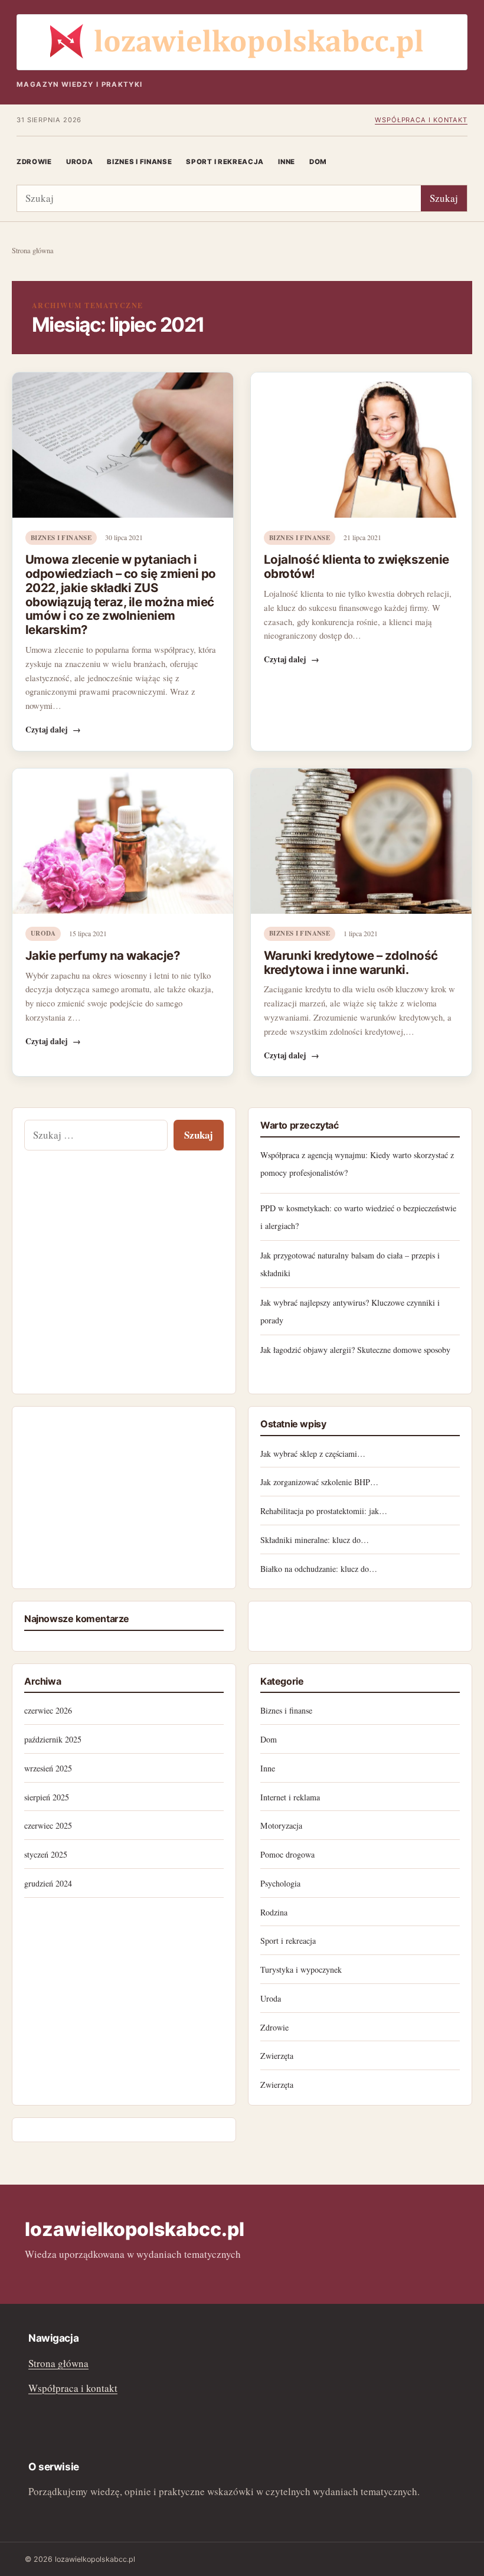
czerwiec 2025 (48, 1825)
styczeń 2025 (46, 1854)
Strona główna (33, 251)
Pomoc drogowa (287, 1854)
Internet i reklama (290, 1797)
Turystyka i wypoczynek (301, 1969)
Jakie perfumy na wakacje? (103, 955)
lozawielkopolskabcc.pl (135, 2229)
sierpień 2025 (47, 1797)
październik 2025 (53, 1739)
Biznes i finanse (139, 162)
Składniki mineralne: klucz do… (315, 1540)
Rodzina (274, 1912)
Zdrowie (34, 162)
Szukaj (444, 198)
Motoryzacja (281, 1825)
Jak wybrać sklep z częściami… (313, 1454)
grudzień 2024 (48, 1883)
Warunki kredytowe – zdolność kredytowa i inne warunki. (351, 962)
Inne (287, 162)
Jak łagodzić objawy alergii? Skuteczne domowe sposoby (355, 1350)
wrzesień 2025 (48, 1768)
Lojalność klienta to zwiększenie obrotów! (357, 566)
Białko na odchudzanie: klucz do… (319, 1569)
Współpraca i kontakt (421, 120)
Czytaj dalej (53, 730)
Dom (318, 162)
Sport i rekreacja (225, 162)
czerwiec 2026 (48, 1710)
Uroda (79, 162)
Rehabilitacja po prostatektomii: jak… (324, 1511)
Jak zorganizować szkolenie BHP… (319, 1482)
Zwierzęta (277, 2056)
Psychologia (280, 1883)
